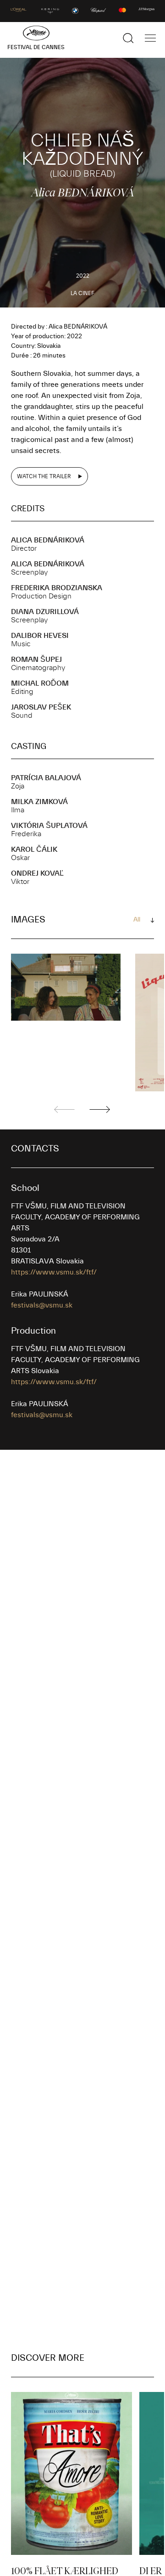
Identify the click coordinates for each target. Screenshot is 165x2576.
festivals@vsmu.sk (42, 1305)
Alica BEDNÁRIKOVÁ (48, 540)
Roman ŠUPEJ (36, 659)
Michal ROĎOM (40, 683)
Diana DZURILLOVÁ (45, 612)
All (137, 920)
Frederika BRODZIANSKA (57, 588)
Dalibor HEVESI (40, 636)
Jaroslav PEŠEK (41, 707)
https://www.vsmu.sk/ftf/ (54, 1272)
